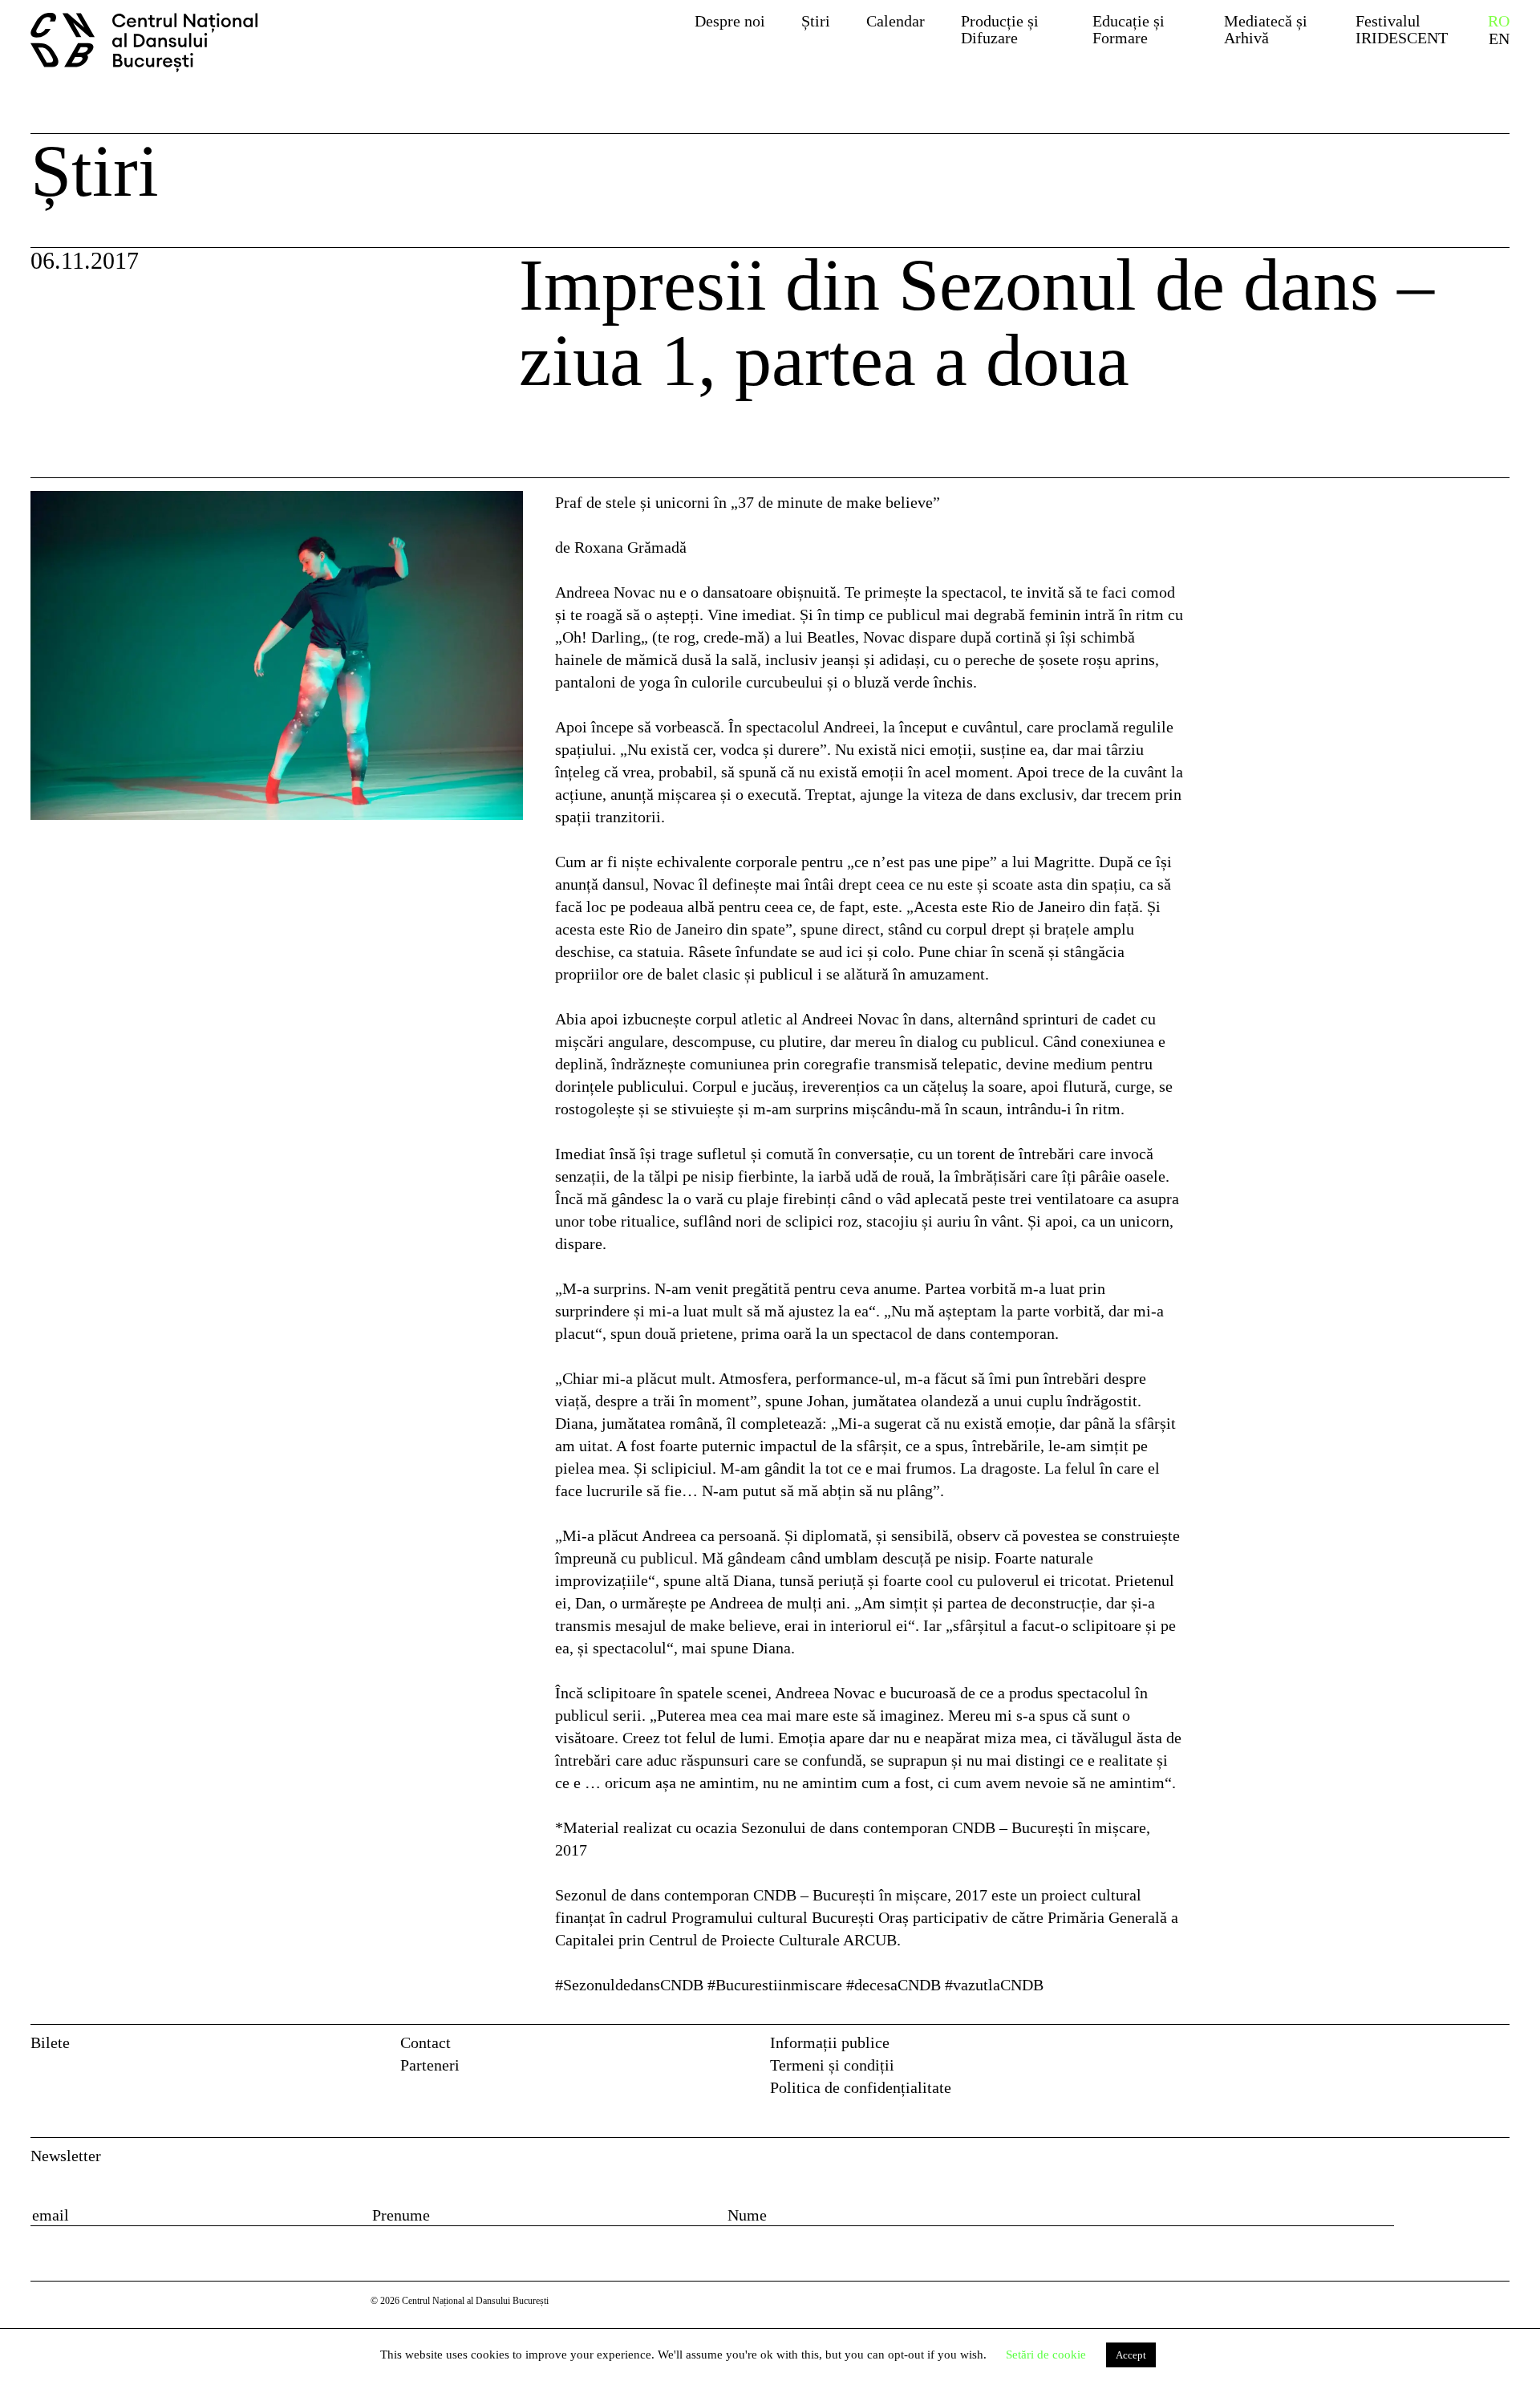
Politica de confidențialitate (861, 2087)
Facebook (1465, 2048)
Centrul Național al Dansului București (153, 43)
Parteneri (430, 2065)
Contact (426, 2042)
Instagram (1499, 2048)
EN (1499, 39)
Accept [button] (1131, 2355)
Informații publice (830, 2042)
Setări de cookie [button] (1046, 2355)
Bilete (50, 2042)
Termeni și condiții (832, 2065)
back (67, 445)
